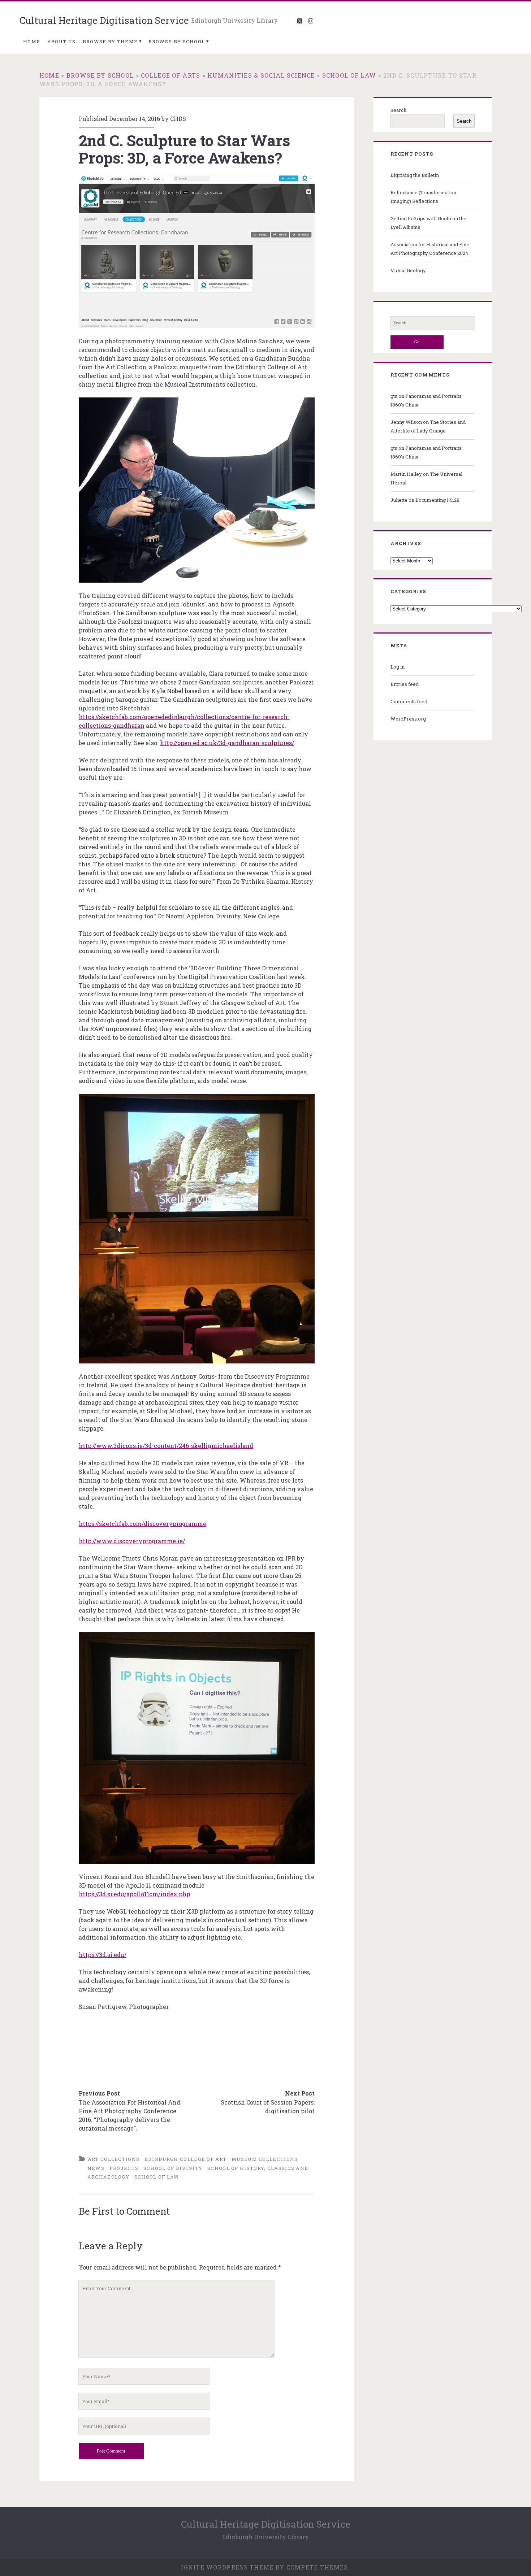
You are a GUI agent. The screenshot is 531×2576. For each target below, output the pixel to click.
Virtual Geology (408, 270)
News (96, 2168)
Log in (398, 667)
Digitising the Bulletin (415, 175)
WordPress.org (408, 719)
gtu (394, 396)
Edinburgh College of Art (185, 2159)
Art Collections (114, 2159)
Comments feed (409, 701)
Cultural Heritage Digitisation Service (104, 20)
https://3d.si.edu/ (103, 1955)
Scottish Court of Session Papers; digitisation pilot (268, 2107)
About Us (61, 42)
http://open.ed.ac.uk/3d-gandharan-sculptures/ (227, 743)
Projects (124, 2168)
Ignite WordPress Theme (227, 2567)
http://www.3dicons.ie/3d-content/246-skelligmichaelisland (166, 1446)
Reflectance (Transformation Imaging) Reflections (423, 197)
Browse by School (177, 42)
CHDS (178, 119)
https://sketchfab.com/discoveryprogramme (143, 1524)
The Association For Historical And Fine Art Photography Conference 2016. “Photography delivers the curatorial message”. (129, 2115)
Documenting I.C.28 (437, 500)
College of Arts (170, 75)
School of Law (349, 75)
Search (398, 110)
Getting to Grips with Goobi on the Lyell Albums (428, 223)
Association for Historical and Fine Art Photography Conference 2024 (430, 249)
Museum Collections (265, 2159)
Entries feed (405, 684)
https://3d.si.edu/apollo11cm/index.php (134, 1894)
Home (32, 42)
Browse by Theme (110, 42)
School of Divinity (173, 2168)
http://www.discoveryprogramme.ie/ (132, 1541)
